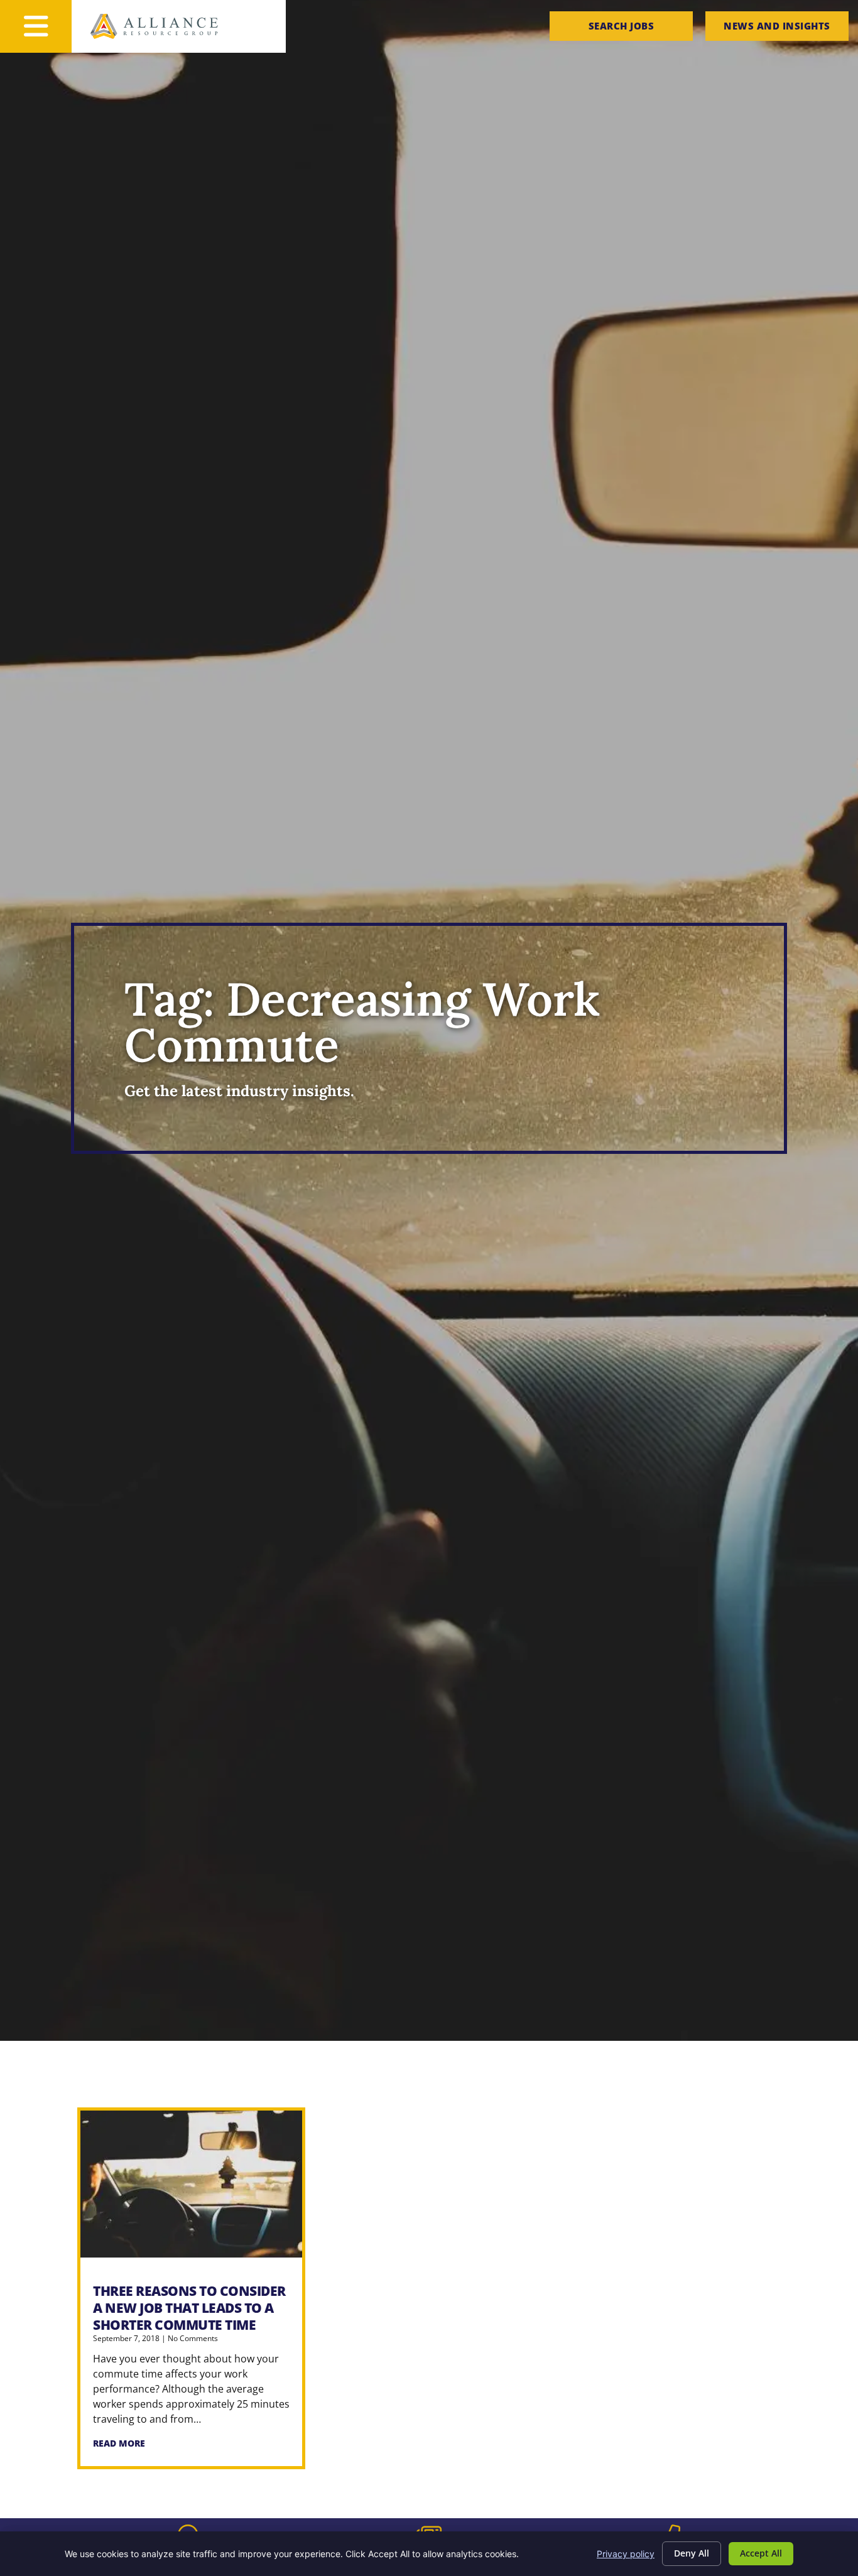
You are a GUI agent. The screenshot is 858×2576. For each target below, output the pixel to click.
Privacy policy (626, 2554)
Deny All (692, 2553)
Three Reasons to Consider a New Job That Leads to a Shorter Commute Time (189, 2308)
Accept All (761, 2553)
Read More (119, 2443)
